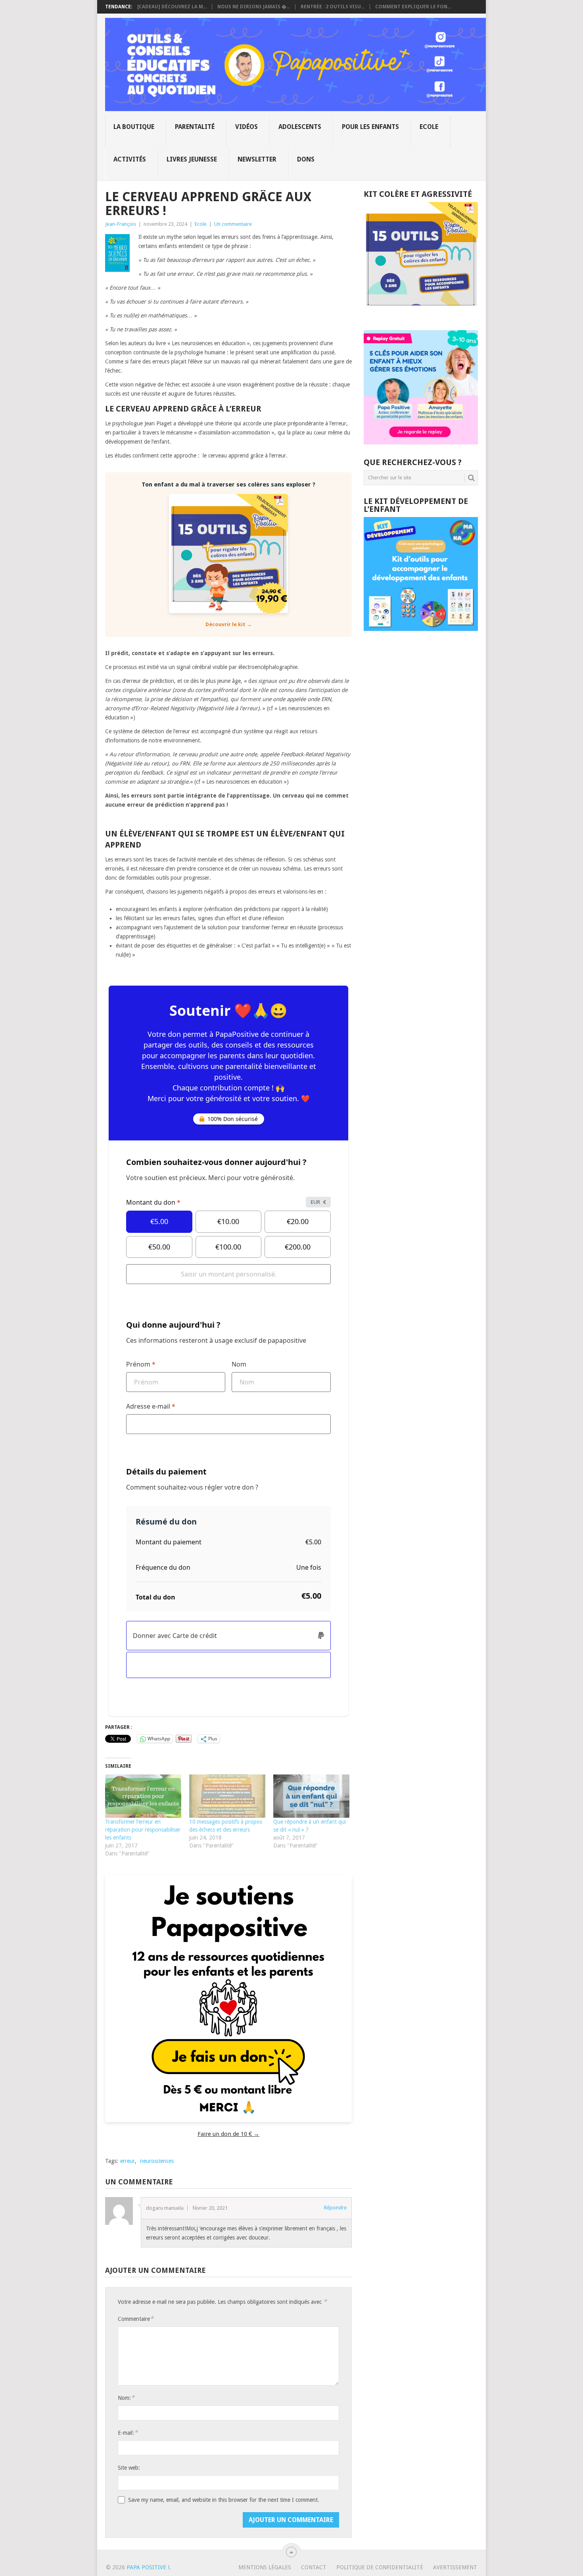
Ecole (429, 127)
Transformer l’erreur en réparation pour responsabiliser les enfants (143, 1830)
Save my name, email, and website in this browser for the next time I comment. (224, 2500)
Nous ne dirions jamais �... (254, 7)
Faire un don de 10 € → (228, 2134)
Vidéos (246, 127)
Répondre (335, 2208)
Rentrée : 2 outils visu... (333, 7)
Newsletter (257, 159)
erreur (128, 2161)
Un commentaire (233, 224)
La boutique (134, 127)
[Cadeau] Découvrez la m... (172, 7)
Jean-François (121, 224)
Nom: (126, 2398)
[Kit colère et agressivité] (421, 314)
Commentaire (136, 2319)
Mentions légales (265, 2567)
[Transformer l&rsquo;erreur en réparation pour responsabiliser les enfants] (143, 1796)
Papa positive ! (148, 2567)
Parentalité (195, 127)
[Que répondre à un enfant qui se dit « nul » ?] (311, 1796)
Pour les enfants (370, 127)
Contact (314, 2567)
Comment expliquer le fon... (413, 7)
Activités (130, 159)
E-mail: (128, 2433)
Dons (306, 159)
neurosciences (157, 2161)
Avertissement (455, 2567)
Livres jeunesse (192, 159)
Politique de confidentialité (380, 2567)
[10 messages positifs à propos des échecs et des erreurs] (227, 1796)
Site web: (129, 2468)
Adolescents (300, 127)
